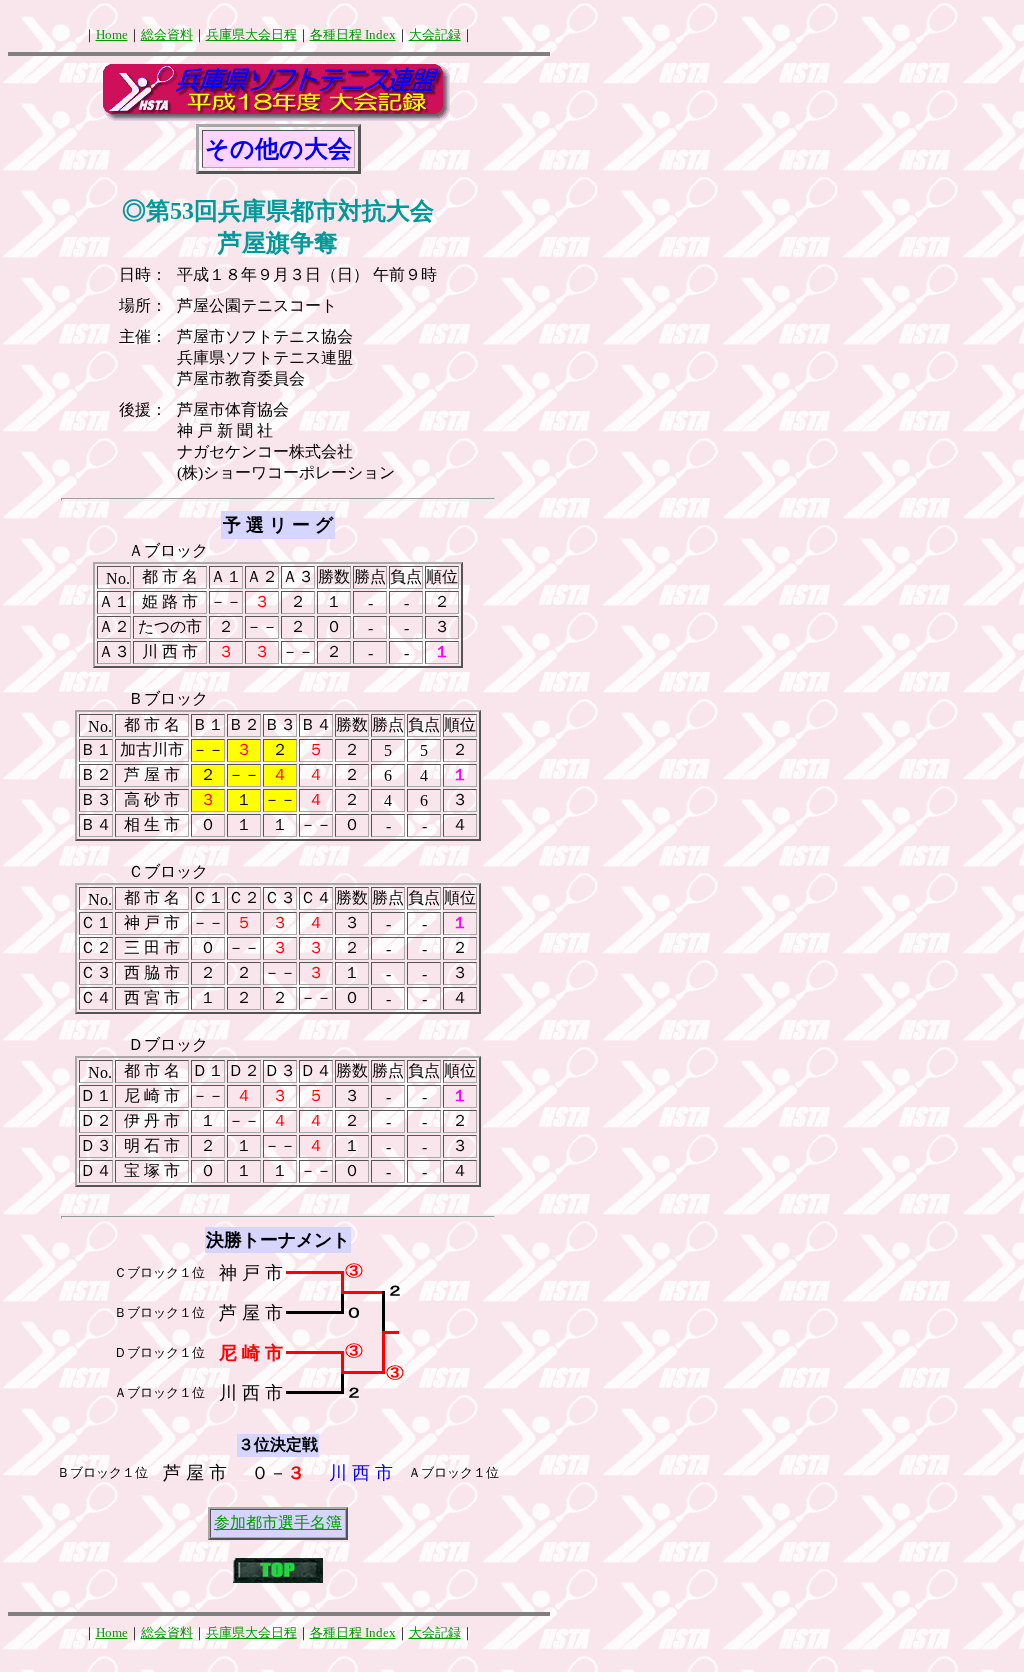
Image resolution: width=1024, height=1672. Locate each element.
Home (112, 34)
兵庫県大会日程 (251, 34)
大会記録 (435, 34)
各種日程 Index (353, 34)
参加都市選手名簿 (278, 1522)
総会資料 (167, 34)
